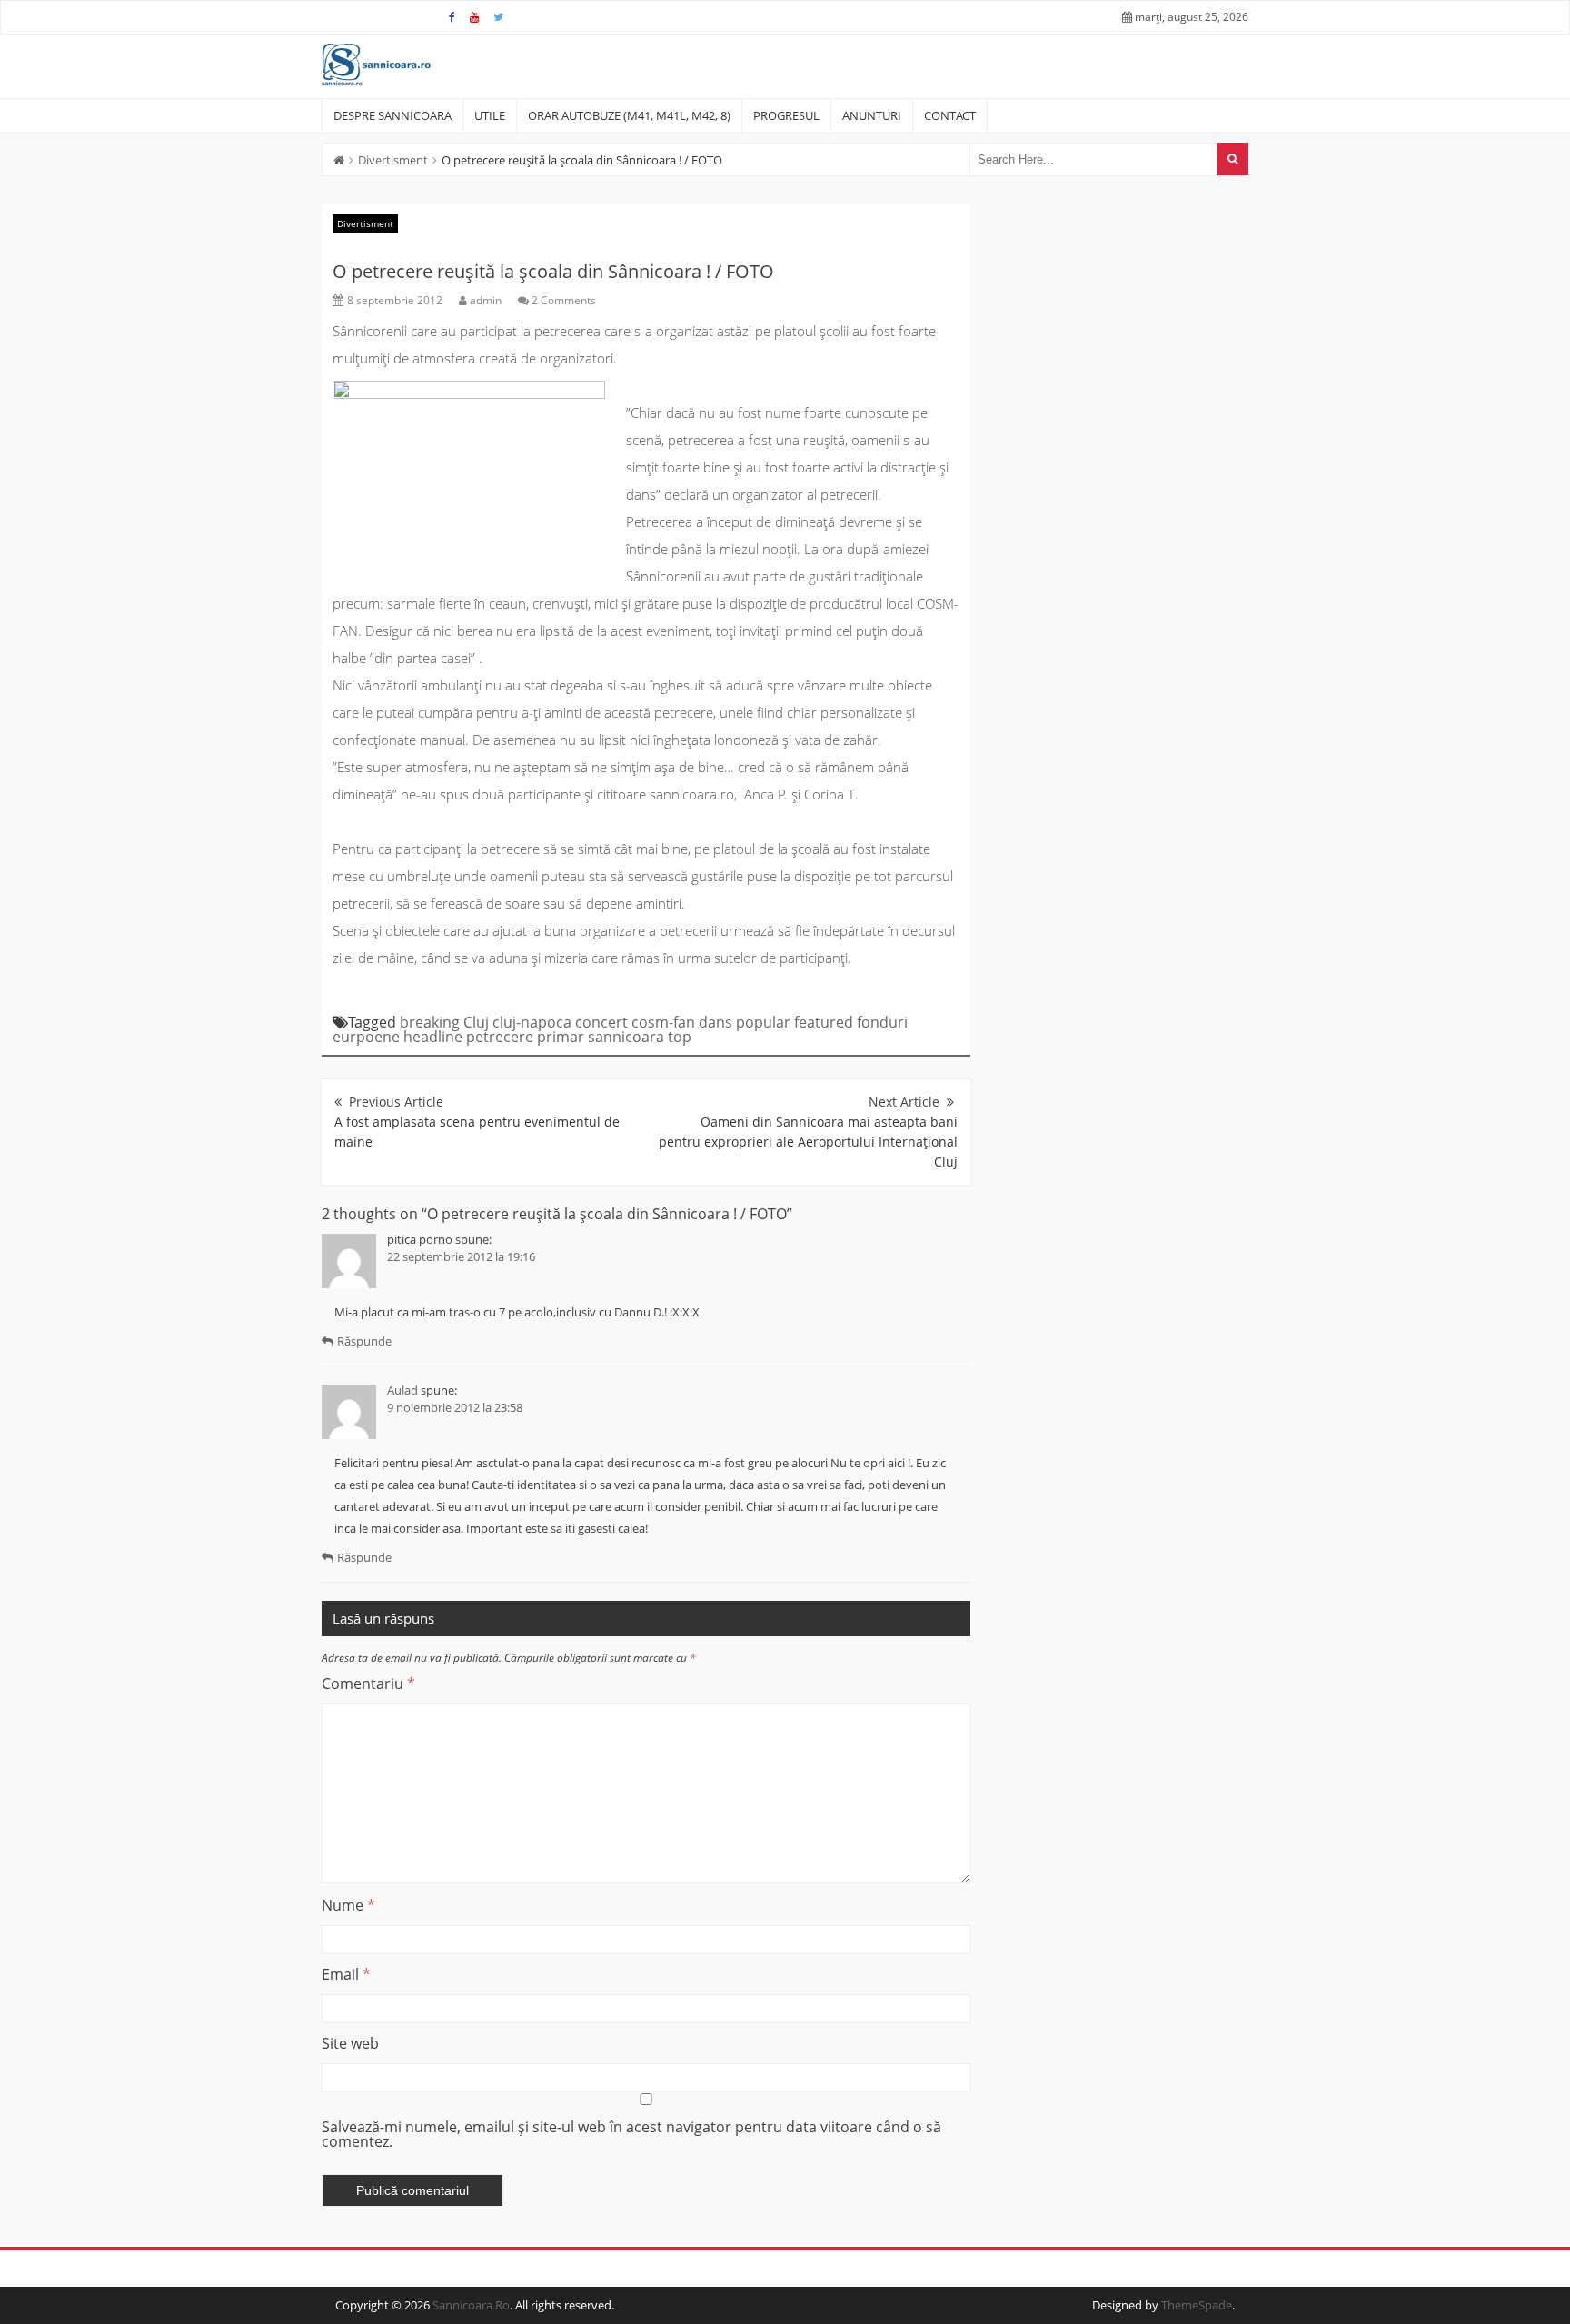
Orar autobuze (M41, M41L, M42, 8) (629, 115)
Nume (348, 1905)
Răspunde (364, 1341)
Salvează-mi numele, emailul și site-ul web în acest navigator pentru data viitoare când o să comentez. (631, 2134)
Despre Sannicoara (392, 115)
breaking (430, 1022)
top (680, 1037)
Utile (490, 115)
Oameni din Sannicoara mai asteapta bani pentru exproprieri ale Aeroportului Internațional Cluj (808, 1142)
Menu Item (452, 17)
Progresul (786, 115)
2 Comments (564, 300)
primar (561, 1037)
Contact (950, 115)
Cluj (476, 1022)
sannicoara (626, 1037)
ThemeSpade (1197, 2305)
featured (824, 1022)
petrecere (500, 1037)
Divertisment (393, 160)
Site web (350, 2043)
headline (433, 1037)
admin (486, 300)
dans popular (745, 1022)
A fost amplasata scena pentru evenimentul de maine (477, 1132)
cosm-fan (663, 1022)
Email (346, 1974)
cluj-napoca (532, 1022)
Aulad (402, 1390)
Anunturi (872, 115)
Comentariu (368, 1683)
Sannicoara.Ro (471, 2305)
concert (601, 1022)
